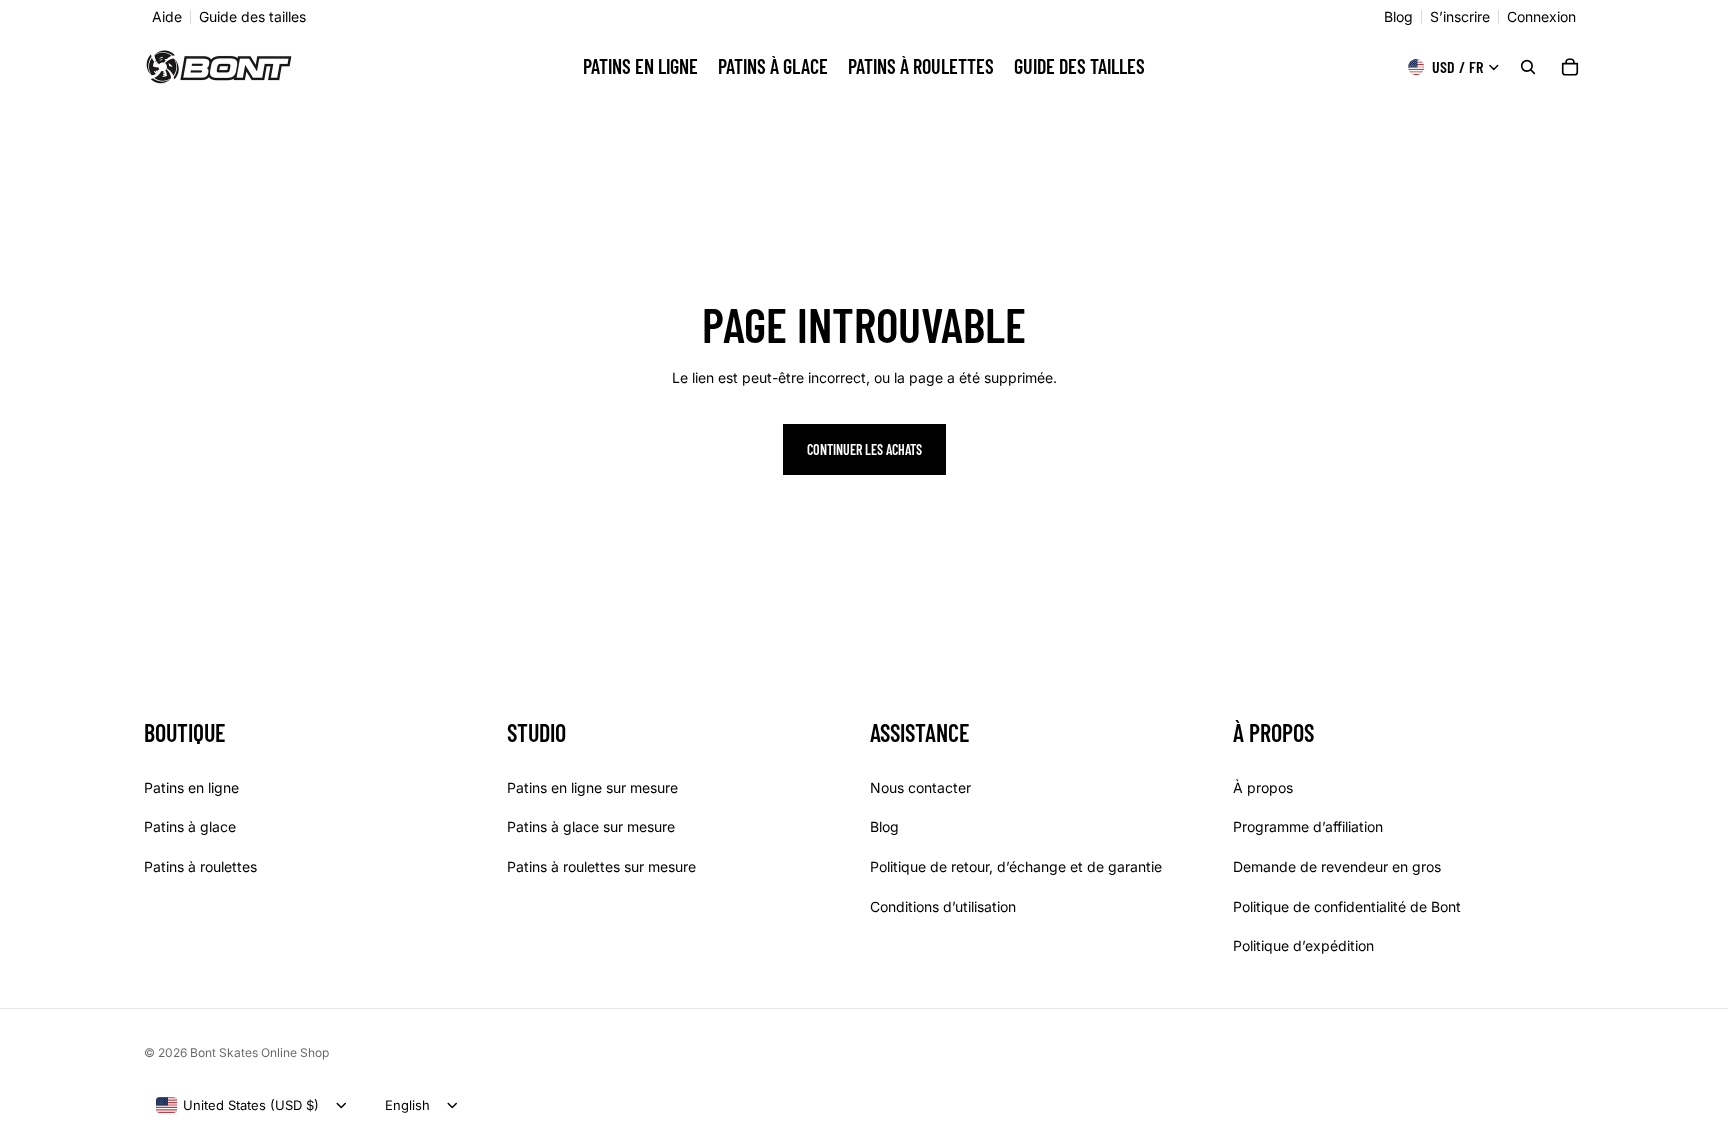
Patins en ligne (191, 787)
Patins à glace (190, 826)
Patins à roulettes (200, 866)
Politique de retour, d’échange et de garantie (1016, 866)
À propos (1263, 787)
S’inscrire (1460, 17)
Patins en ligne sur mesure (592, 787)
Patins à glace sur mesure (591, 826)
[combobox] (237, 1105)
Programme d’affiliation (1308, 826)
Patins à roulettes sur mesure (601, 866)
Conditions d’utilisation (943, 905)
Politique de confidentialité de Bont (1347, 905)
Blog (1398, 17)
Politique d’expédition (1303, 945)
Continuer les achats (864, 449)
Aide (167, 17)
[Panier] (1570, 67)
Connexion (1541, 17)
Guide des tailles (252, 17)
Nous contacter (920, 787)
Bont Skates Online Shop (259, 1052)
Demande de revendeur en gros (1337, 866)
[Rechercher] (1528, 67)
